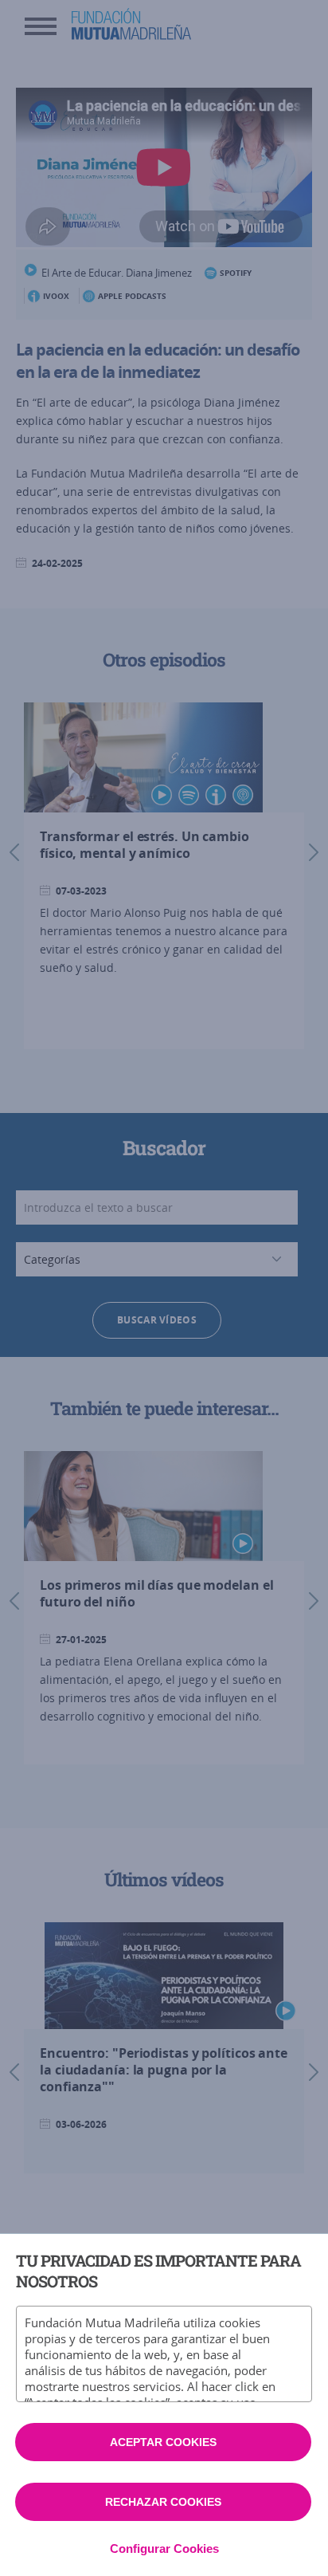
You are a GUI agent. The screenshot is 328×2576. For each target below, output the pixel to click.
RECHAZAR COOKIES (163, 2502)
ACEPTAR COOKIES (163, 2442)
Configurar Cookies (164, 2548)
